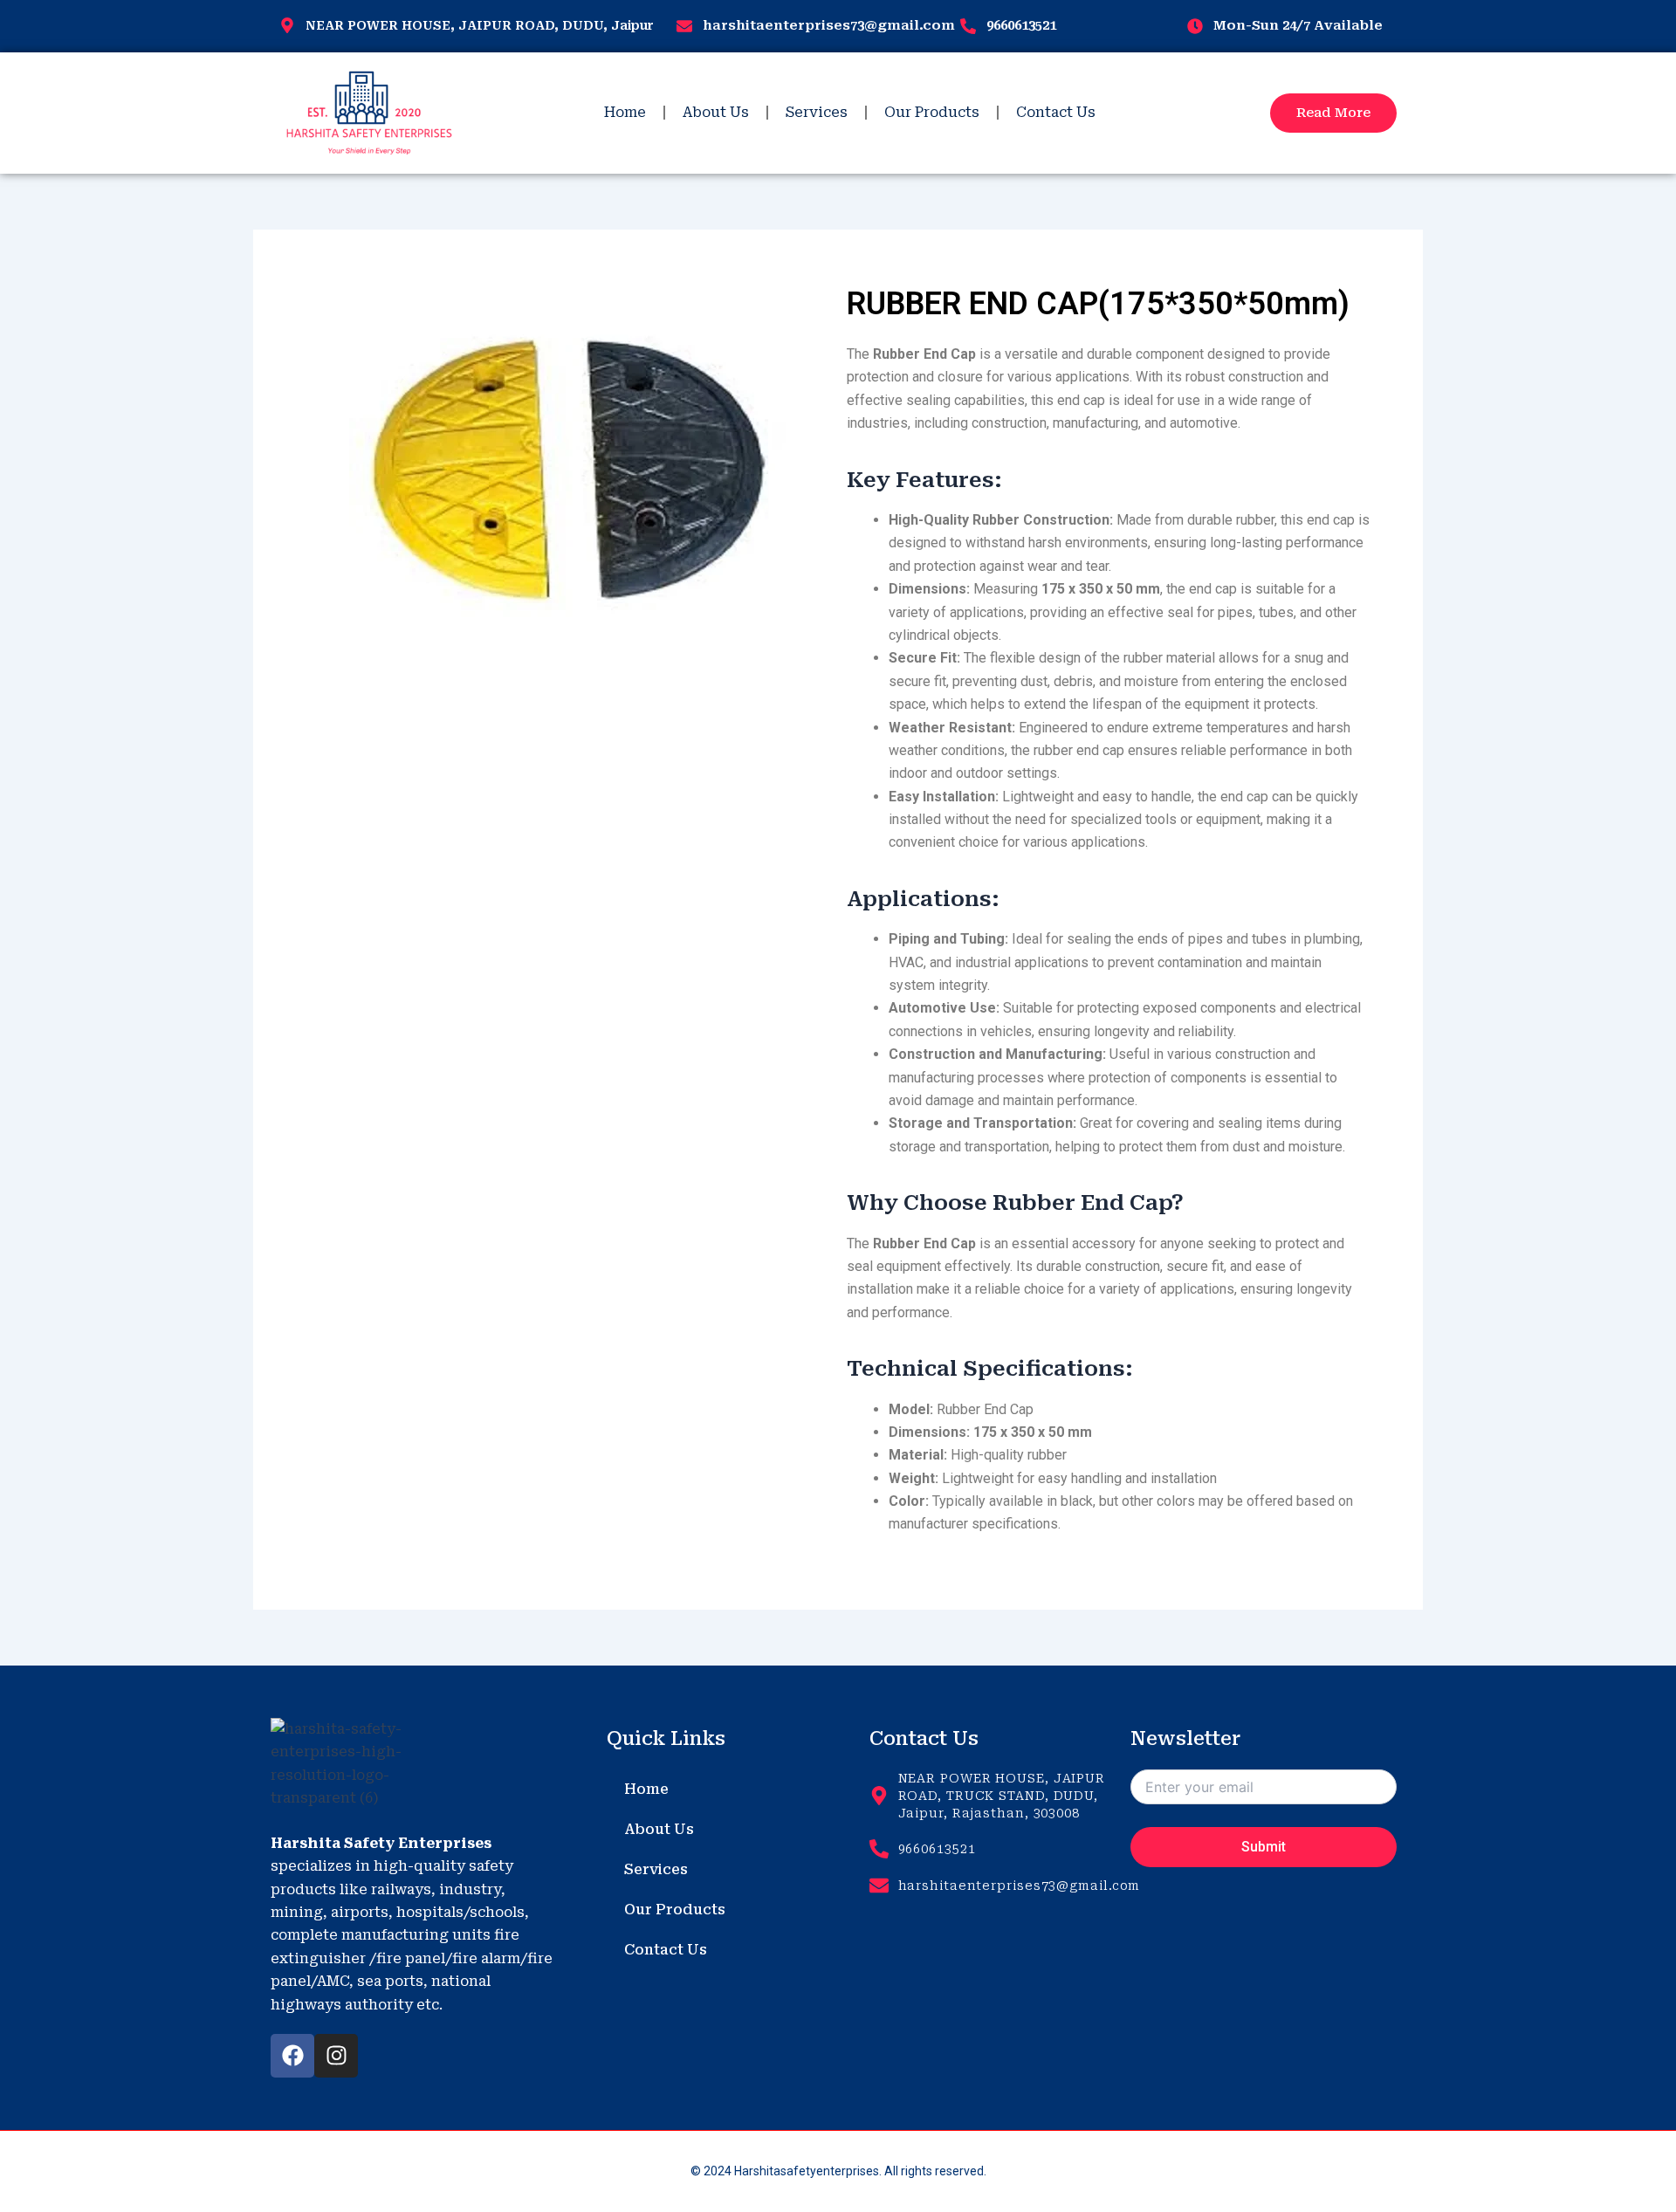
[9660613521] (968, 26)
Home (625, 112)
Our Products (932, 112)
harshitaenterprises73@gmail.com (829, 25)
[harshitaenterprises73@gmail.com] (684, 26)
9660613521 (1021, 25)
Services (817, 112)
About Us (716, 112)
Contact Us (1056, 112)
